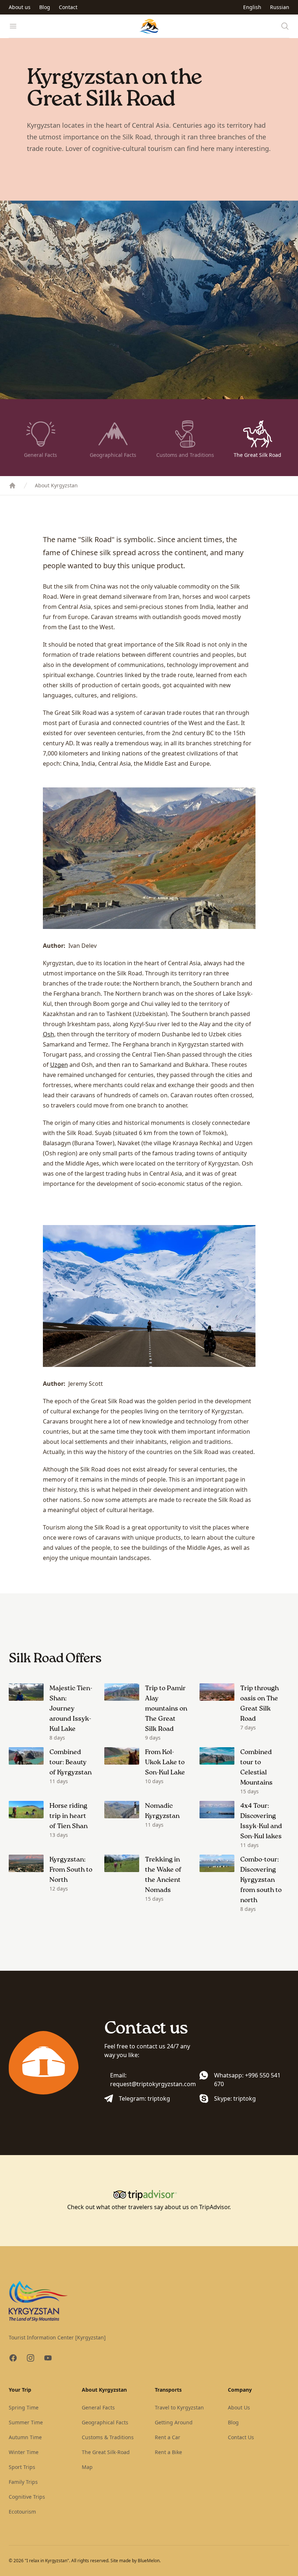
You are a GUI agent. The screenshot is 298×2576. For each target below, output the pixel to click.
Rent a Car (168, 2437)
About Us (239, 2407)
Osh (49, 1034)
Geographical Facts (105, 2422)
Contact (68, 7)
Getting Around (174, 2422)
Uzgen (59, 1065)
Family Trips (23, 2482)
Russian (280, 7)
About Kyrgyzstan (56, 485)
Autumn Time (25, 2437)
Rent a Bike (168, 2452)
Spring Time (24, 2407)
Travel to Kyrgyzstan (179, 2407)
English (252, 7)
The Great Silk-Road (106, 2452)
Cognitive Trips (27, 2497)
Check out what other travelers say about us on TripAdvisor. (149, 2207)
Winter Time (24, 2452)
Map (87, 2467)
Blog (45, 7)
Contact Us (241, 2437)
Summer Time (26, 2422)
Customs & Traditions (108, 2437)
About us (20, 7)
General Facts (98, 2407)
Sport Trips (22, 2467)
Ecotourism (22, 2512)
